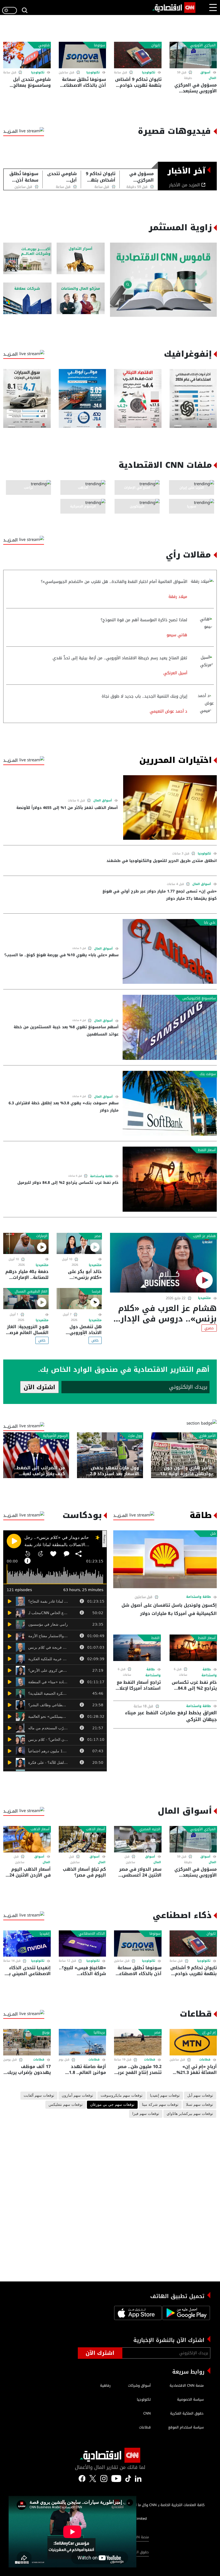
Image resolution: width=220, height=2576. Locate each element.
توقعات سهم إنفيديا (165, 2096)
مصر (98, 1236)
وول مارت (135, 1436)
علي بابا (210, 922)
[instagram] (104, 2478)
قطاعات (205, 2060)
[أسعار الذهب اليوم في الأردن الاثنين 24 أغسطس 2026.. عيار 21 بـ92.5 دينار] (27, 1839)
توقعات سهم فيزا (146, 2114)
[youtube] (116, 2478)
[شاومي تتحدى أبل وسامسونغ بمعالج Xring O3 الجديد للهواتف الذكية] (27, 55)
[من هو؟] (81, 298)
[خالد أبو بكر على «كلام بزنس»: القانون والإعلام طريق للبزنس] (79, 1243)
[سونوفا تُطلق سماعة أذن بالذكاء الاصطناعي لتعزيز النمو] (82, 55)
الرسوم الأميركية (55, 1436)
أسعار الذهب (95, 1829)
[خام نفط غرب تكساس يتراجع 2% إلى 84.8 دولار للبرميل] (170, 1179)
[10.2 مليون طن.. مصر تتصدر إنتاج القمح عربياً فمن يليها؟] (138, 2042)
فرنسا (96, 1291)
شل (213, 1534)
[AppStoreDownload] (138, 2314)
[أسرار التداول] (81, 259)
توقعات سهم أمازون (77, 2096)
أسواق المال (103, 801)
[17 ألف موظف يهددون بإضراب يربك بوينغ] (27, 2042)
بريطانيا (99, 2032)
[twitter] (138, 2478)
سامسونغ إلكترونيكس (199, 998)
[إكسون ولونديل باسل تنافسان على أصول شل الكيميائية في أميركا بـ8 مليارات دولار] (165, 1559)
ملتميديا (204, 1298)
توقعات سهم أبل (200, 2096)
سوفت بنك (208, 1074)
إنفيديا (45, 1934)
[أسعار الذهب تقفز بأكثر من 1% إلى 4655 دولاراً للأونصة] (170, 807)
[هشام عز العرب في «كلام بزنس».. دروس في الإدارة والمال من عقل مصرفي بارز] (163, 1263)
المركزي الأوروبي (203, 45)
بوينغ (46, 2032)
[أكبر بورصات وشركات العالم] (27, 259)
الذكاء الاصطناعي (92, 1934)
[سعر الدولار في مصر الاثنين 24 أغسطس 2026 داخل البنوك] (138, 1839)
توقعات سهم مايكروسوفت (122, 2096)
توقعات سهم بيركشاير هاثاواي (190, 2114)
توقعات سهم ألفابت (39, 2096)
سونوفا (99, 45)
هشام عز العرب (204, 1236)
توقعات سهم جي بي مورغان (112, 2105)
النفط (155, 1638)
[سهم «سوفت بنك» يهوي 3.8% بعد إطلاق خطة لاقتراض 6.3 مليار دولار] (170, 1103)
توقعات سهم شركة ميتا (160, 2105)
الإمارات (42, 1236)
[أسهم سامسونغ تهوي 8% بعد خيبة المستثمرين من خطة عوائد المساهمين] (170, 1027)
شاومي (44, 45)
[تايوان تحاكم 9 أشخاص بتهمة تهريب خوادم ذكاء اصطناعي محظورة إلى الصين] (138, 55)
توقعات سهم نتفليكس (66, 2105)
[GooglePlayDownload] (186, 2314)
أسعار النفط (207, 1150)
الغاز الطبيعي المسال (31, 1291)
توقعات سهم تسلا (199, 2105)
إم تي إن (209, 2032)
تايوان (156, 45)
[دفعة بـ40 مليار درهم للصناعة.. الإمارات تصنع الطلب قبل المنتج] (26, 1243)
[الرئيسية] (174, 7)
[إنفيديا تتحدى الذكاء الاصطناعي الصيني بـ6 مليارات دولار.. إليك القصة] (27, 1944)
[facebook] (82, 2478)
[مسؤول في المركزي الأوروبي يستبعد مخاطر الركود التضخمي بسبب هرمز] (193, 55)
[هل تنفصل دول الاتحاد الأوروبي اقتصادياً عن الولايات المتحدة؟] (79, 1299)
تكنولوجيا (148, 72)
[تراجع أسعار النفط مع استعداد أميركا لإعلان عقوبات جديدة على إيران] (137, 1648)
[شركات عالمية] (27, 298)
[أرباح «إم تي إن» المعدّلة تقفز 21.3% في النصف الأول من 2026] (193, 2042)
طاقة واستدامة (101, 1176)
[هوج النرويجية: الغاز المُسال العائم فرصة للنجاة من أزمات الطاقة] (26, 1299)
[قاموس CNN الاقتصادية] (163, 280)
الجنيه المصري (150, 1829)
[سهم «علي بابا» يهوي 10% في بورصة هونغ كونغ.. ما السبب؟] (170, 951)
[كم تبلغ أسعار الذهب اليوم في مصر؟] (82, 1839)
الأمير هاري (207, 1436)
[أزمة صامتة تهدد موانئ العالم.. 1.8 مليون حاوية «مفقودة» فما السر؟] (82, 2042)
